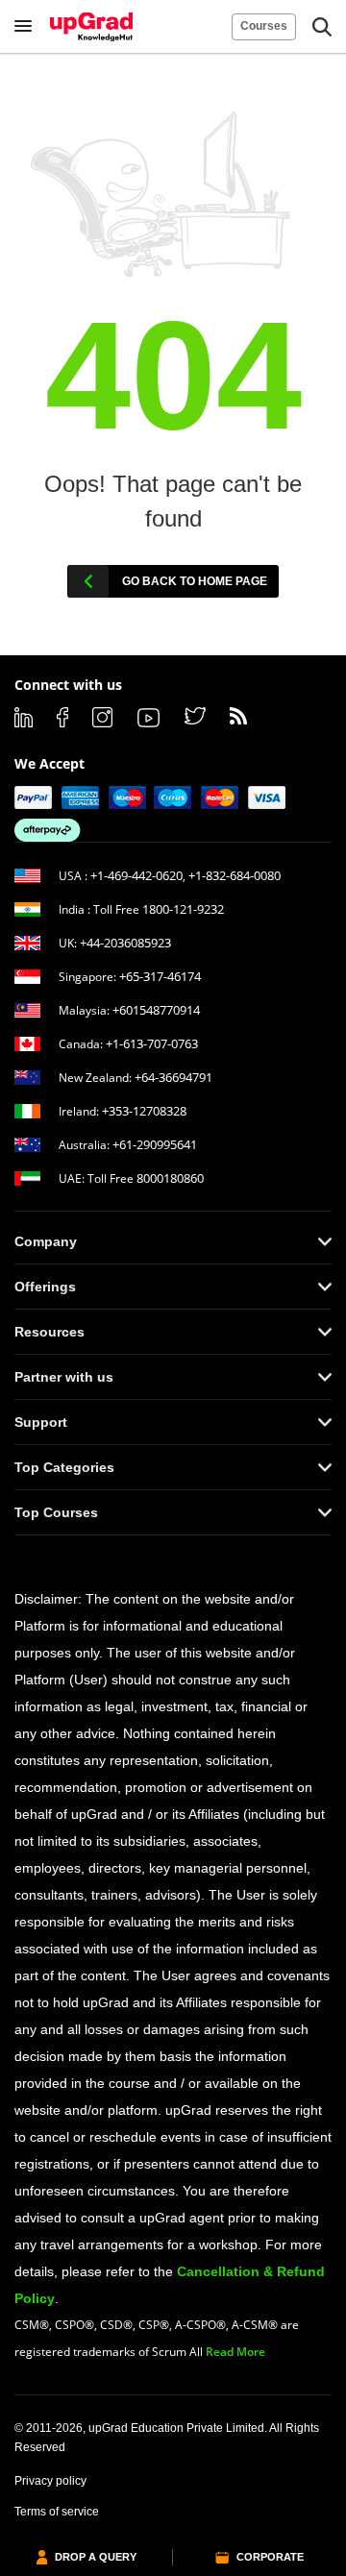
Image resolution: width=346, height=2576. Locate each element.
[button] (322, 27)
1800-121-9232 (183, 909)
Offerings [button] (45, 1287)
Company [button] (46, 1241)
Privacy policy (50, 2481)
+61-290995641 (155, 1144)
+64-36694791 (173, 1077)
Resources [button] (49, 1332)
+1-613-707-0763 (152, 1043)
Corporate (270, 2557)
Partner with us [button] (64, 1377)
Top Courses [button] (56, 1512)
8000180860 (170, 1178)
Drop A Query (96, 2557)
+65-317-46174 (160, 976)
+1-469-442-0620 (136, 875)
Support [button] (41, 1422)
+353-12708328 (144, 1111)
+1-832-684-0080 (235, 875)
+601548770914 (156, 1010)
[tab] (173, 1241)
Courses (264, 26)
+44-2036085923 (125, 943)
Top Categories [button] (64, 1467)
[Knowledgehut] (91, 27)
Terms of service (57, 2512)
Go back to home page (195, 581)
